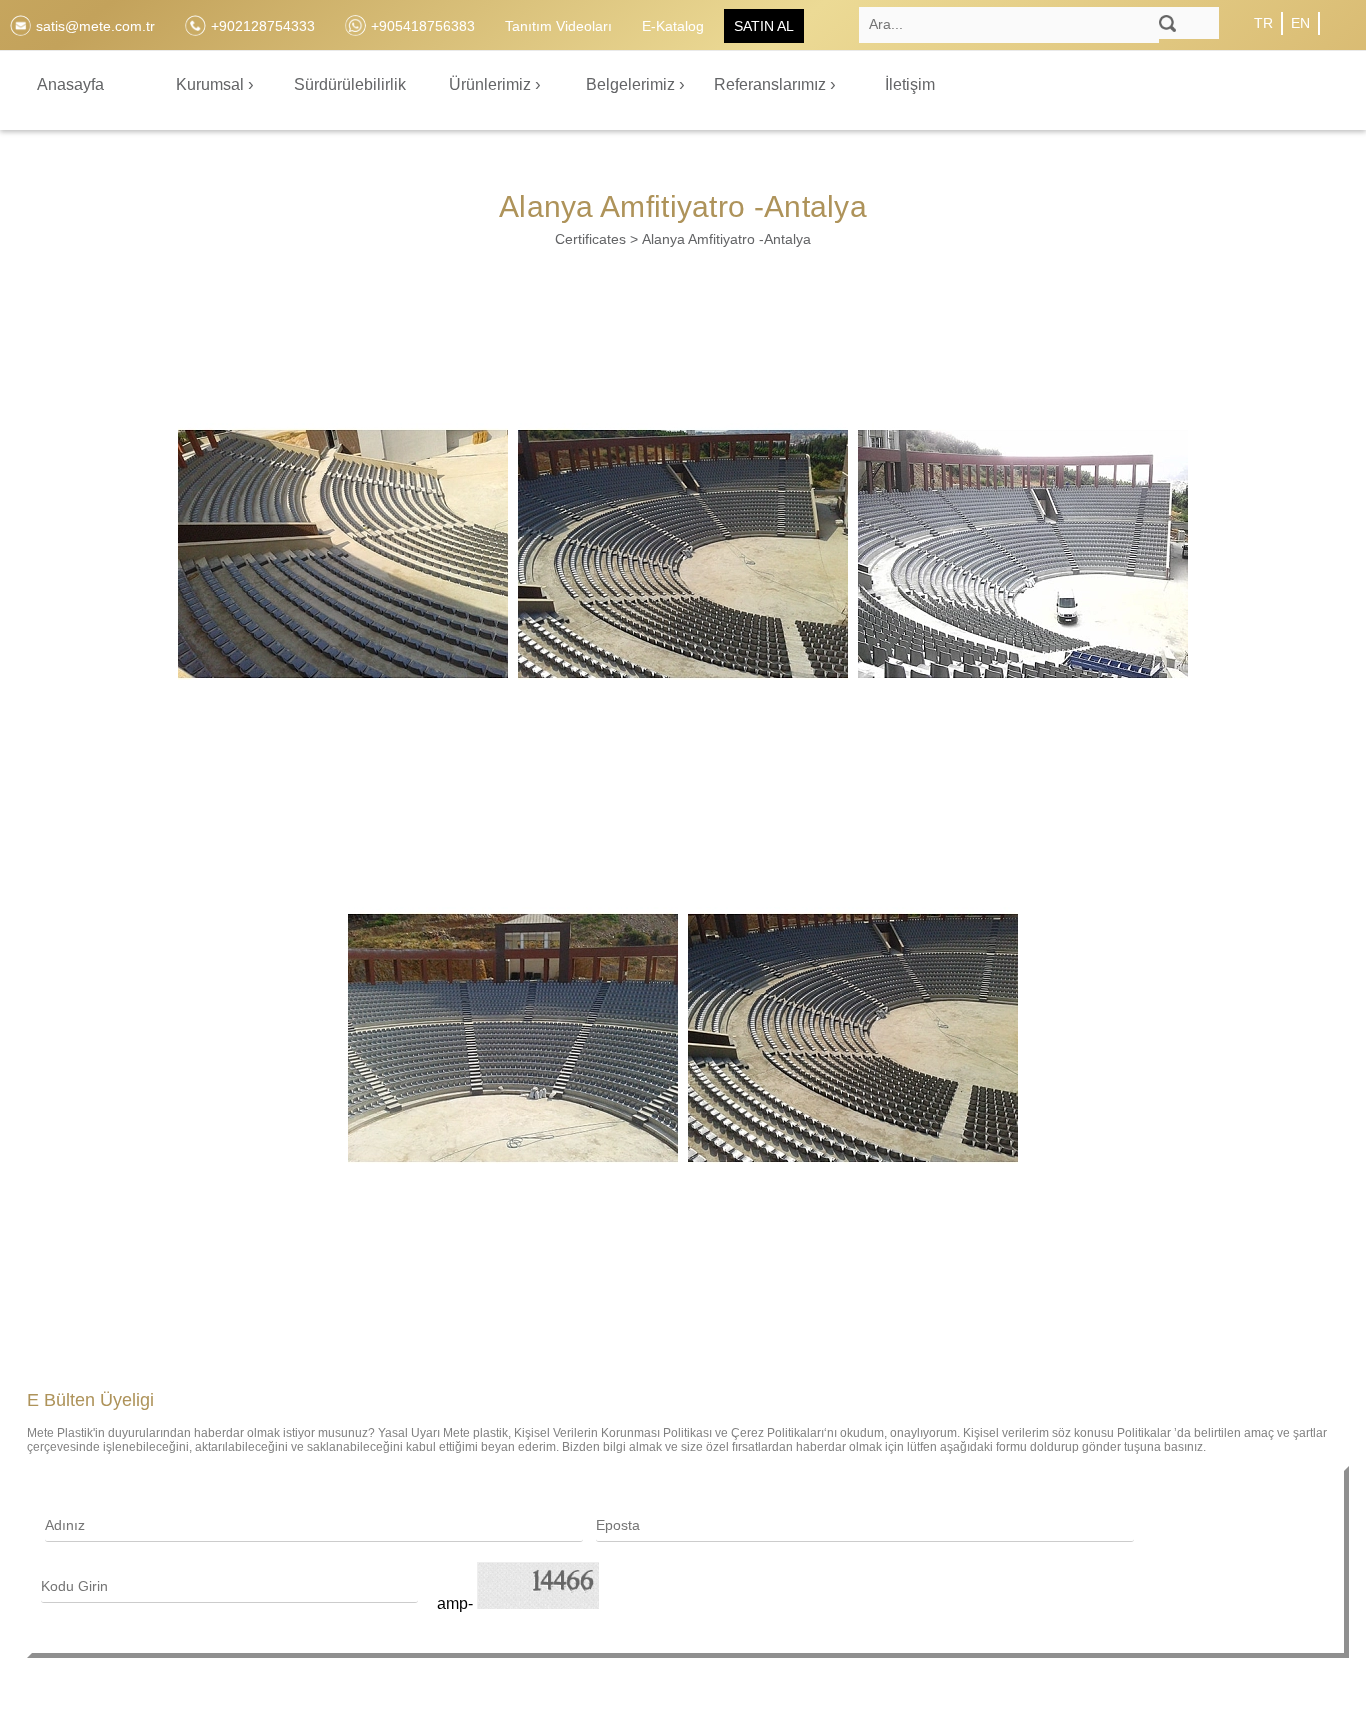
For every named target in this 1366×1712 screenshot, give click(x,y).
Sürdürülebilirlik (350, 84)
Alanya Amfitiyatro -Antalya (726, 239)
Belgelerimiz (632, 84)
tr (1263, 23)
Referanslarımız (772, 84)
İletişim (910, 84)
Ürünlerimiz (492, 84)
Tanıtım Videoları (558, 26)
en (1300, 23)
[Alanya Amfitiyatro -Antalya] (343, 554)
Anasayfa (70, 84)
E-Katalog (673, 26)
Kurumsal (212, 84)
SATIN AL (764, 26)
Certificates (590, 239)
